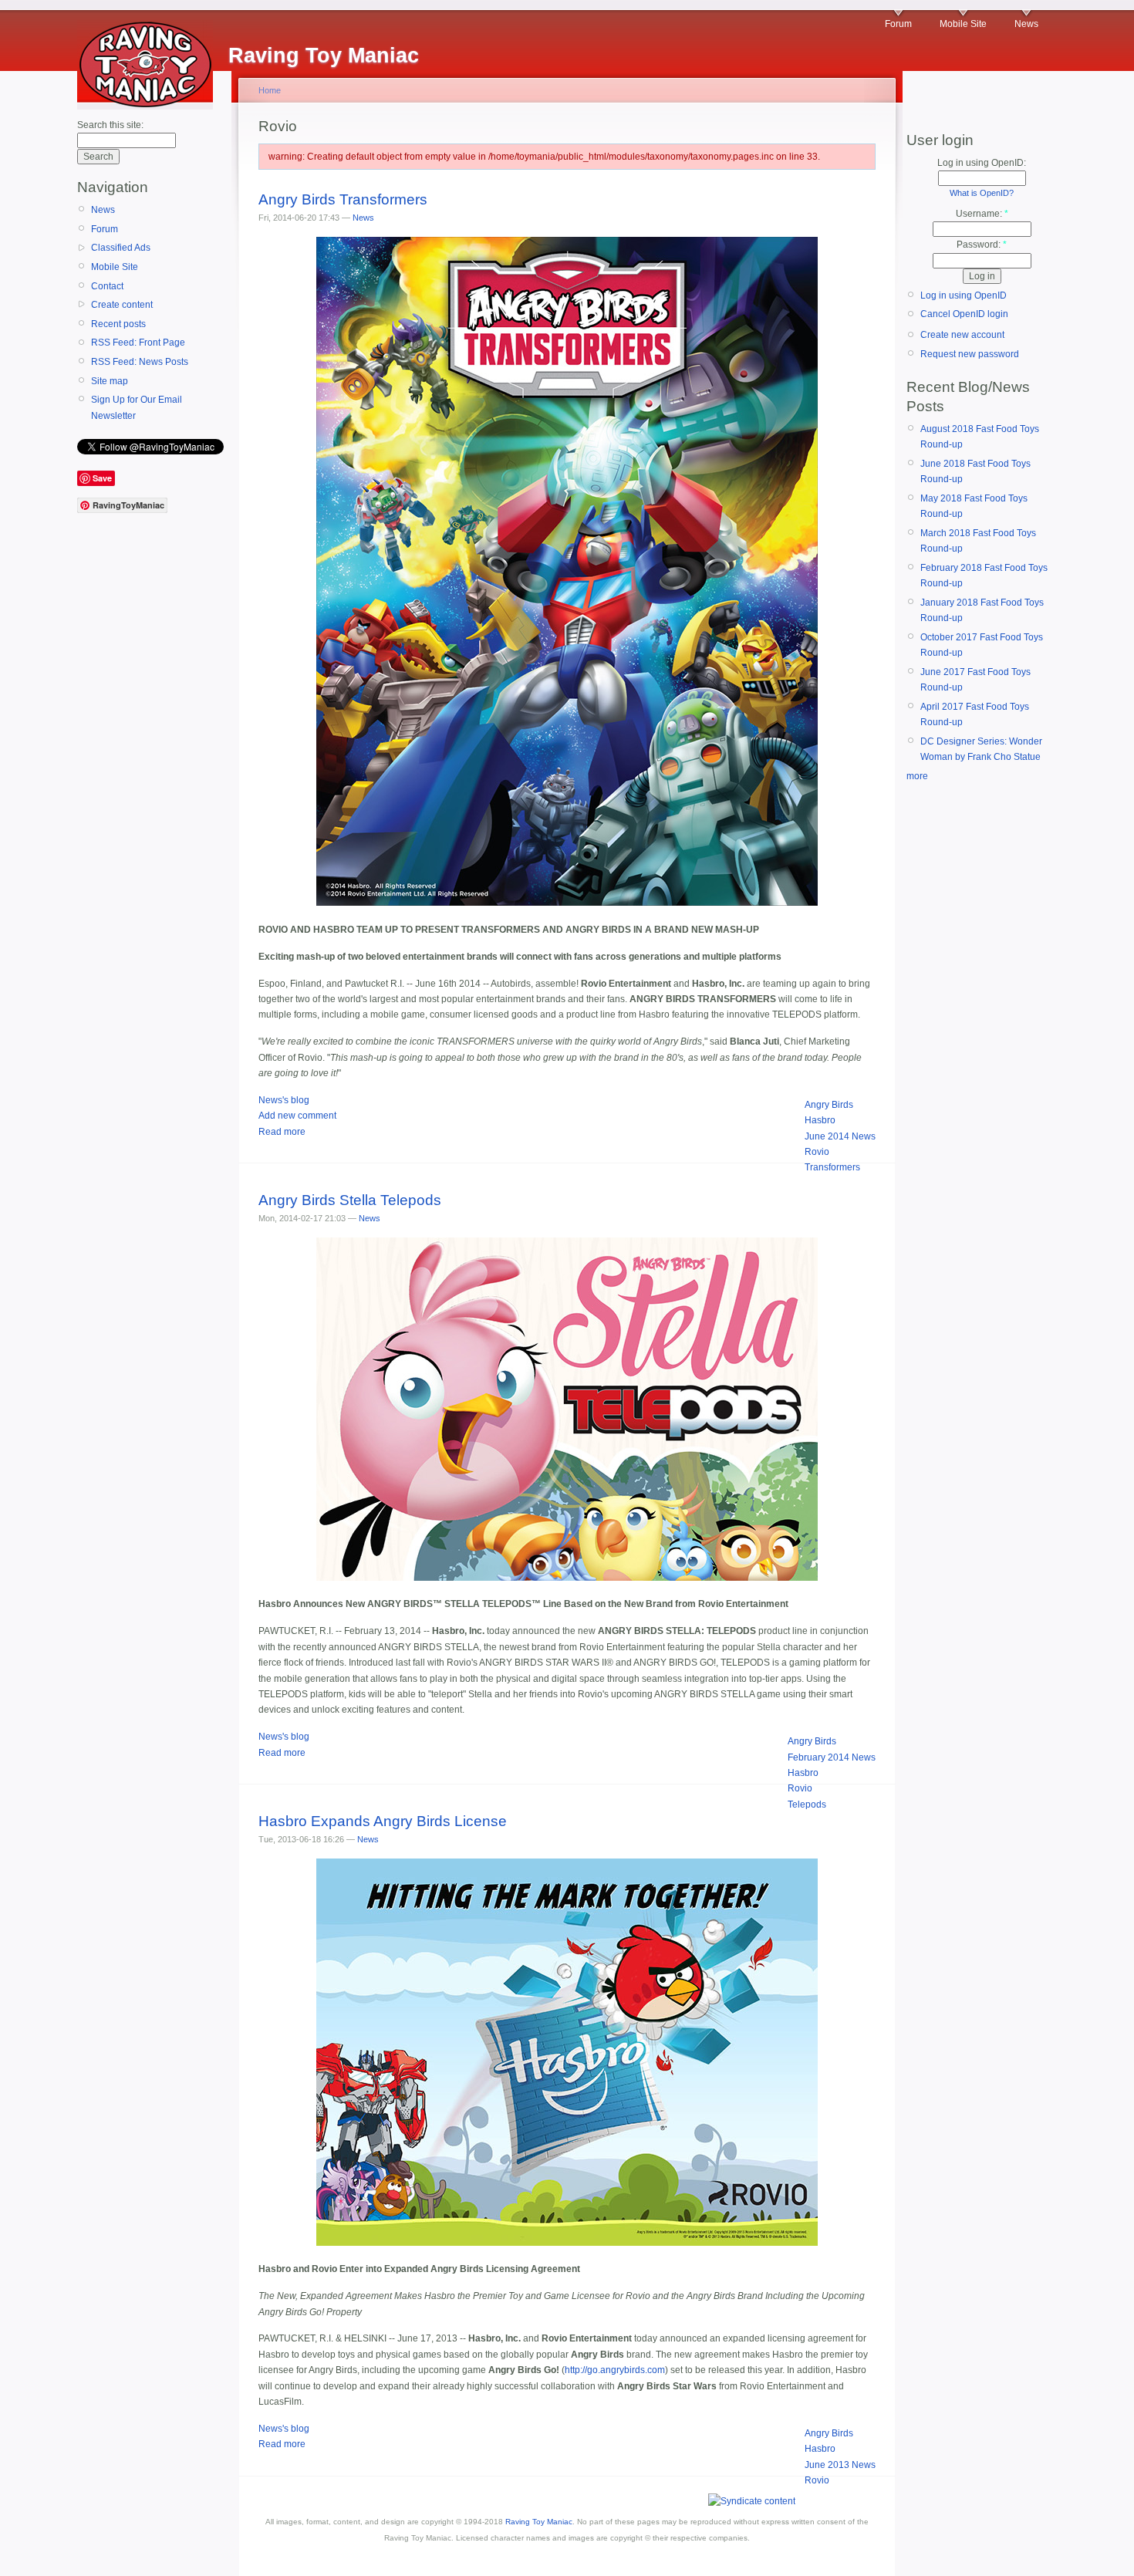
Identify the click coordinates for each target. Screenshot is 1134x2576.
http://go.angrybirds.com (615, 2370)
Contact (107, 286)
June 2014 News (840, 1136)
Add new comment (297, 1116)
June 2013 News (840, 2465)
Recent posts (118, 324)
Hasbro (820, 1120)
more (917, 776)
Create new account (962, 335)
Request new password (970, 354)
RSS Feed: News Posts (140, 362)
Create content (122, 305)
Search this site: (110, 125)
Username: (982, 214)
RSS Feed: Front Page (138, 343)
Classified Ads (121, 248)
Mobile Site (963, 24)
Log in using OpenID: (982, 163)
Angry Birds (829, 1105)
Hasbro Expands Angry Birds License (383, 1821)
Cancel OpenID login (964, 314)
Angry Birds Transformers (343, 199)
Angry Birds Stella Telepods (350, 1200)
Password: (982, 245)
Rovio (817, 1152)
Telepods (807, 1805)
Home (270, 90)
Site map (110, 381)
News (1026, 24)
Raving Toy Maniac (539, 2522)
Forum (898, 24)
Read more (282, 1132)
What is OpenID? (982, 193)
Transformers (832, 1167)
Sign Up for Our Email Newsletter (137, 407)
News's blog (284, 1100)
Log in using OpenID (964, 295)
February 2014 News (832, 1757)
